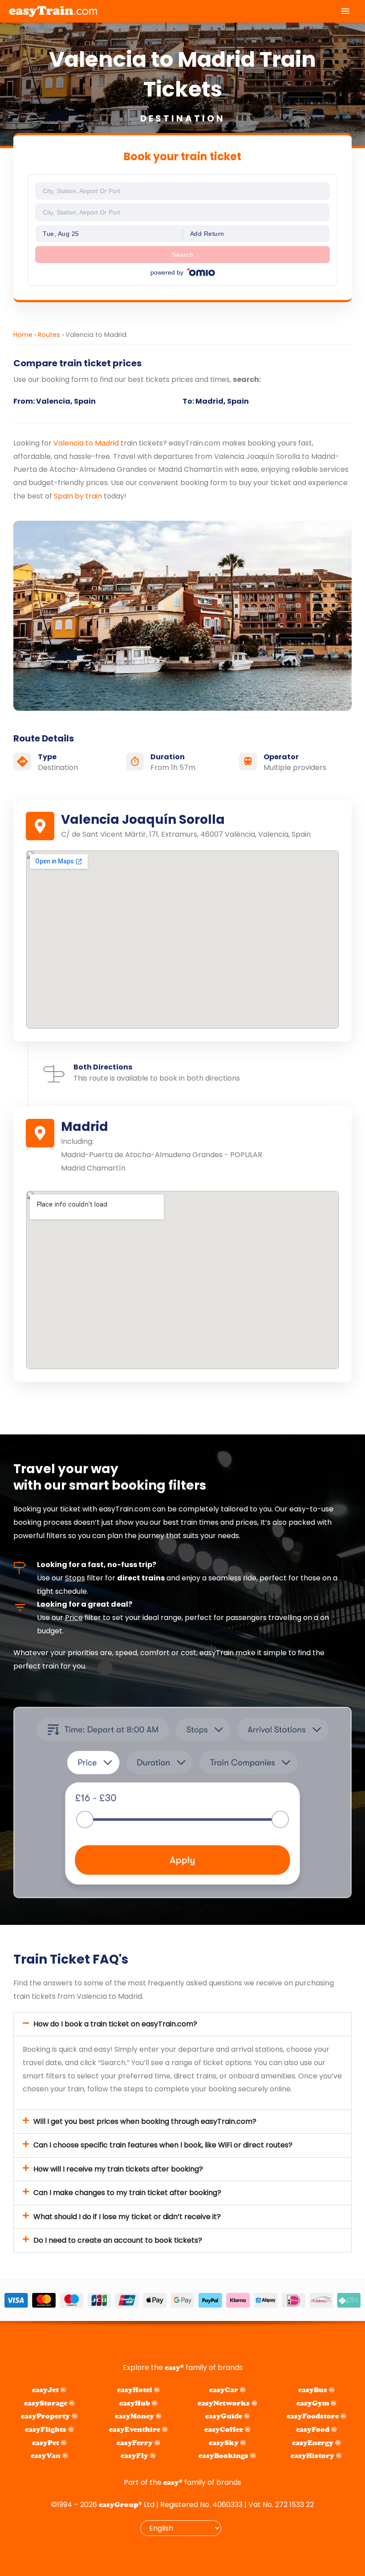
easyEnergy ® (316, 2443)
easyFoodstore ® (316, 2416)
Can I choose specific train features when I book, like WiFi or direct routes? (163, 2145)
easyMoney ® (138, 2416)
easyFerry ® (138, 2443)
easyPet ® (49, 2443)
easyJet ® (49, 2390)
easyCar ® (227, 2390)
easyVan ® (49, 2456)
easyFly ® (138, 2456)
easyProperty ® (49, 2416)
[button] (182, 2024)
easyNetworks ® (227, 2403)
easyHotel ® (138, 2390)
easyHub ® (138, 2403)
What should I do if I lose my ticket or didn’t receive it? (127, 2217)
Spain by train (78, 496)
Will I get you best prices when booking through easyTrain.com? (145, 2121)
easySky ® (227, 2443)
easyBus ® (316, 2390)
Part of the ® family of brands (182, 2482)
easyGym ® (316, 2403)
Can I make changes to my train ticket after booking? (127, 2193)
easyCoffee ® (227, 2429)
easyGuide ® (227, 2416)
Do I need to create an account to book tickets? (118, 2240)
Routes (49, 335)
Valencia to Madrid (86, 443)
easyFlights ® (49, 2429)
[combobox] (182, 191)
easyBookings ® (227, 2456)
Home (23, 335)
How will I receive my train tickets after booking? (118, 2169)
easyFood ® (316, 2429)
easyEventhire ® (138, 2429)
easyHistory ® (316, 2456)
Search (182, 255)
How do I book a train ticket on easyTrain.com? (115, 2024)
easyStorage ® (49, 2403)
